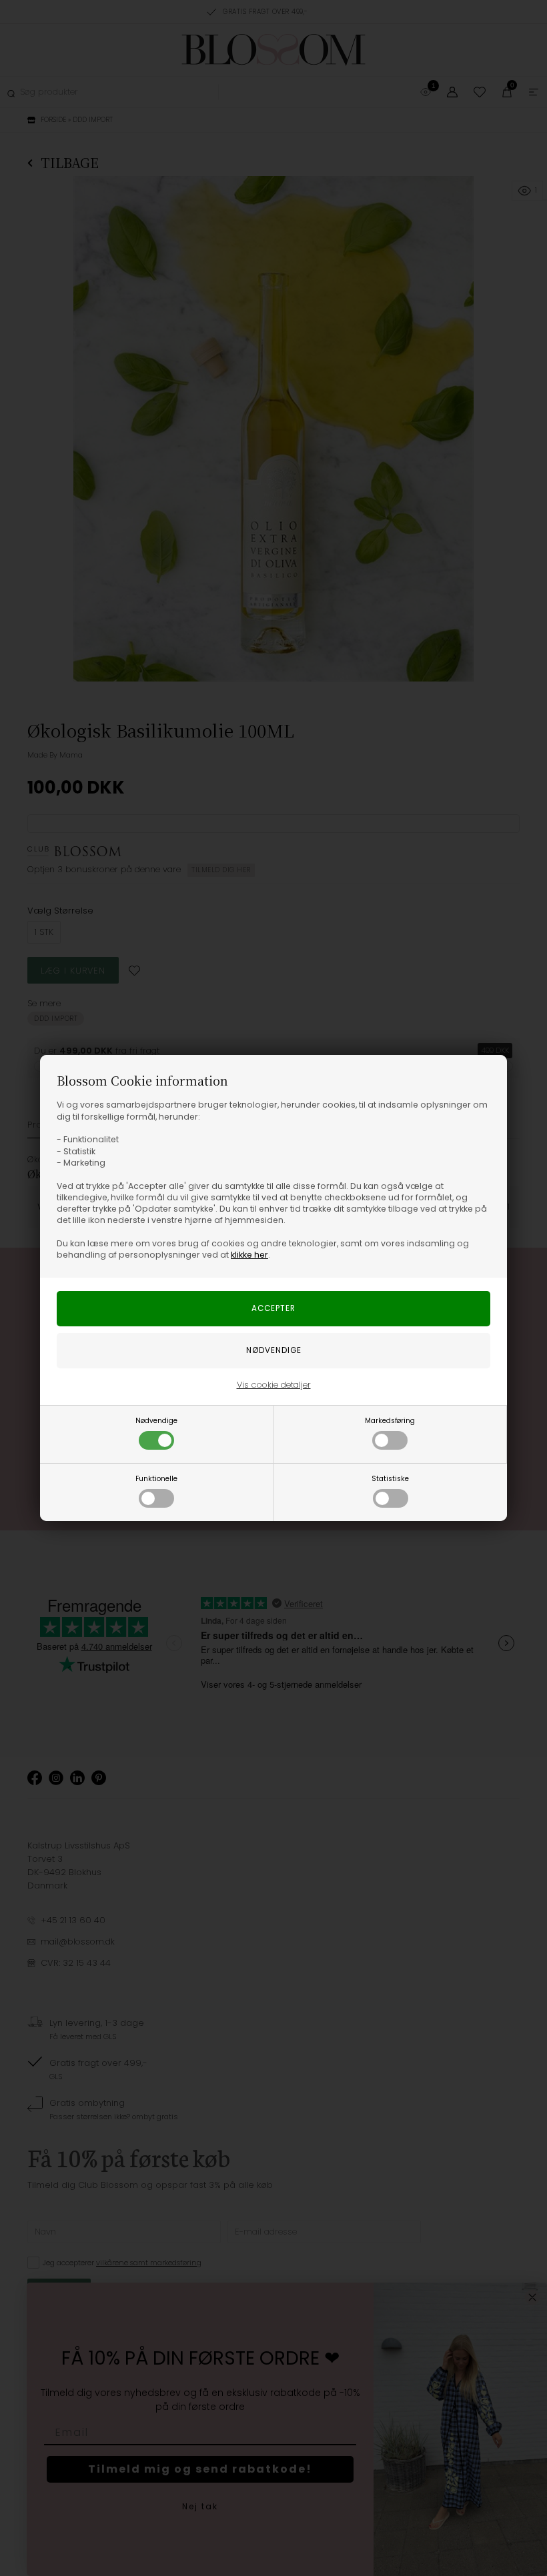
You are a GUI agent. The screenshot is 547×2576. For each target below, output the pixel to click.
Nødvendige (156, 1421)
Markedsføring (390, 1421)
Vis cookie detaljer (274, 1385)
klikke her (249, 1255)
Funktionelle (156, 1479)
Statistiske (390, 1479)
